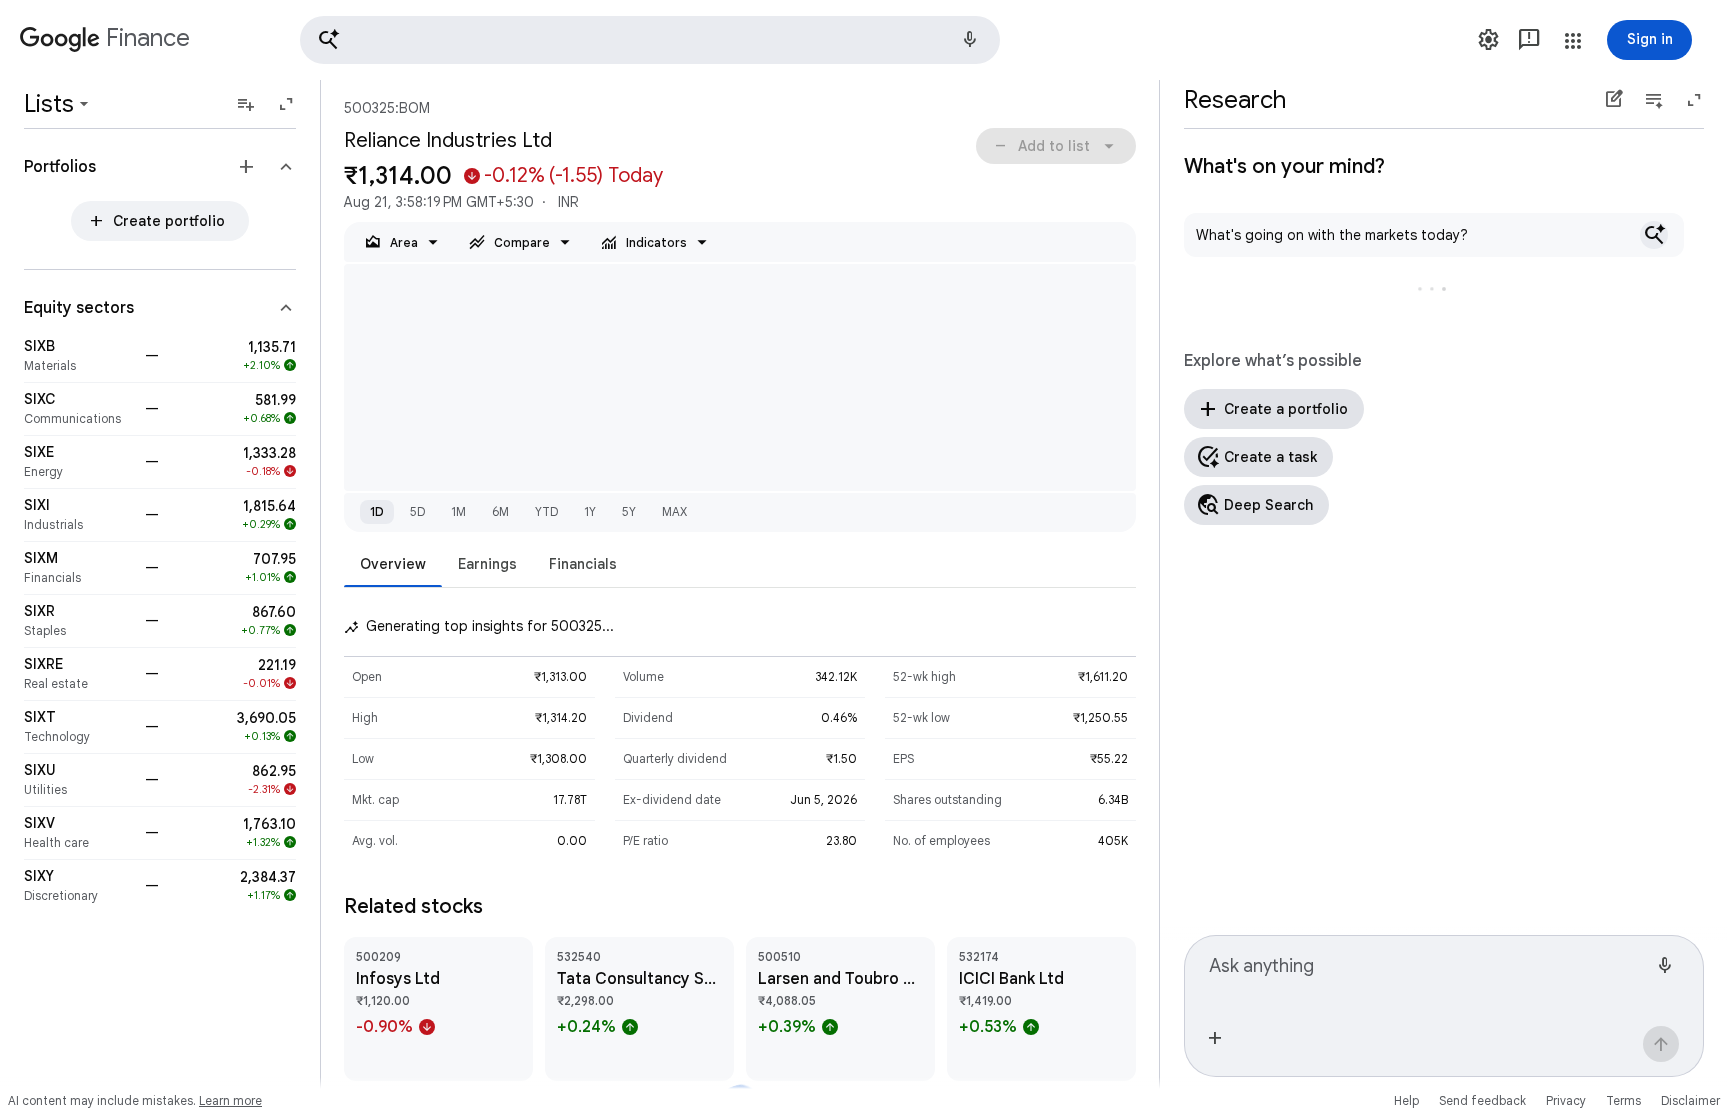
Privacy (1566, 1100)
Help (1406, 1100)
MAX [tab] (674, 511)
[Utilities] (78, 780)
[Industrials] (78, 515)
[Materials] (78, 356)
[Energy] (78, 462)
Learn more (230, 1100)
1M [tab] (458, 511)
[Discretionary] (78, 886)
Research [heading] (1235, 100)
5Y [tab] (629, 511)
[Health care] (78, 833)
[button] (650, 40)
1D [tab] (377, 511)
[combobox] (1428, 974)
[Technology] (78, 727)
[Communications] (78, 409)
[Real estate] (78, 674)
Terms (1623, 1100)
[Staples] (78, 621)
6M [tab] (500, 511)
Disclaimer (1690, 1100)
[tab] (393, 563)
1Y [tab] (590, 511)
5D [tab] (417, 511)
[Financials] (78, 568)
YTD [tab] (546, 511)
